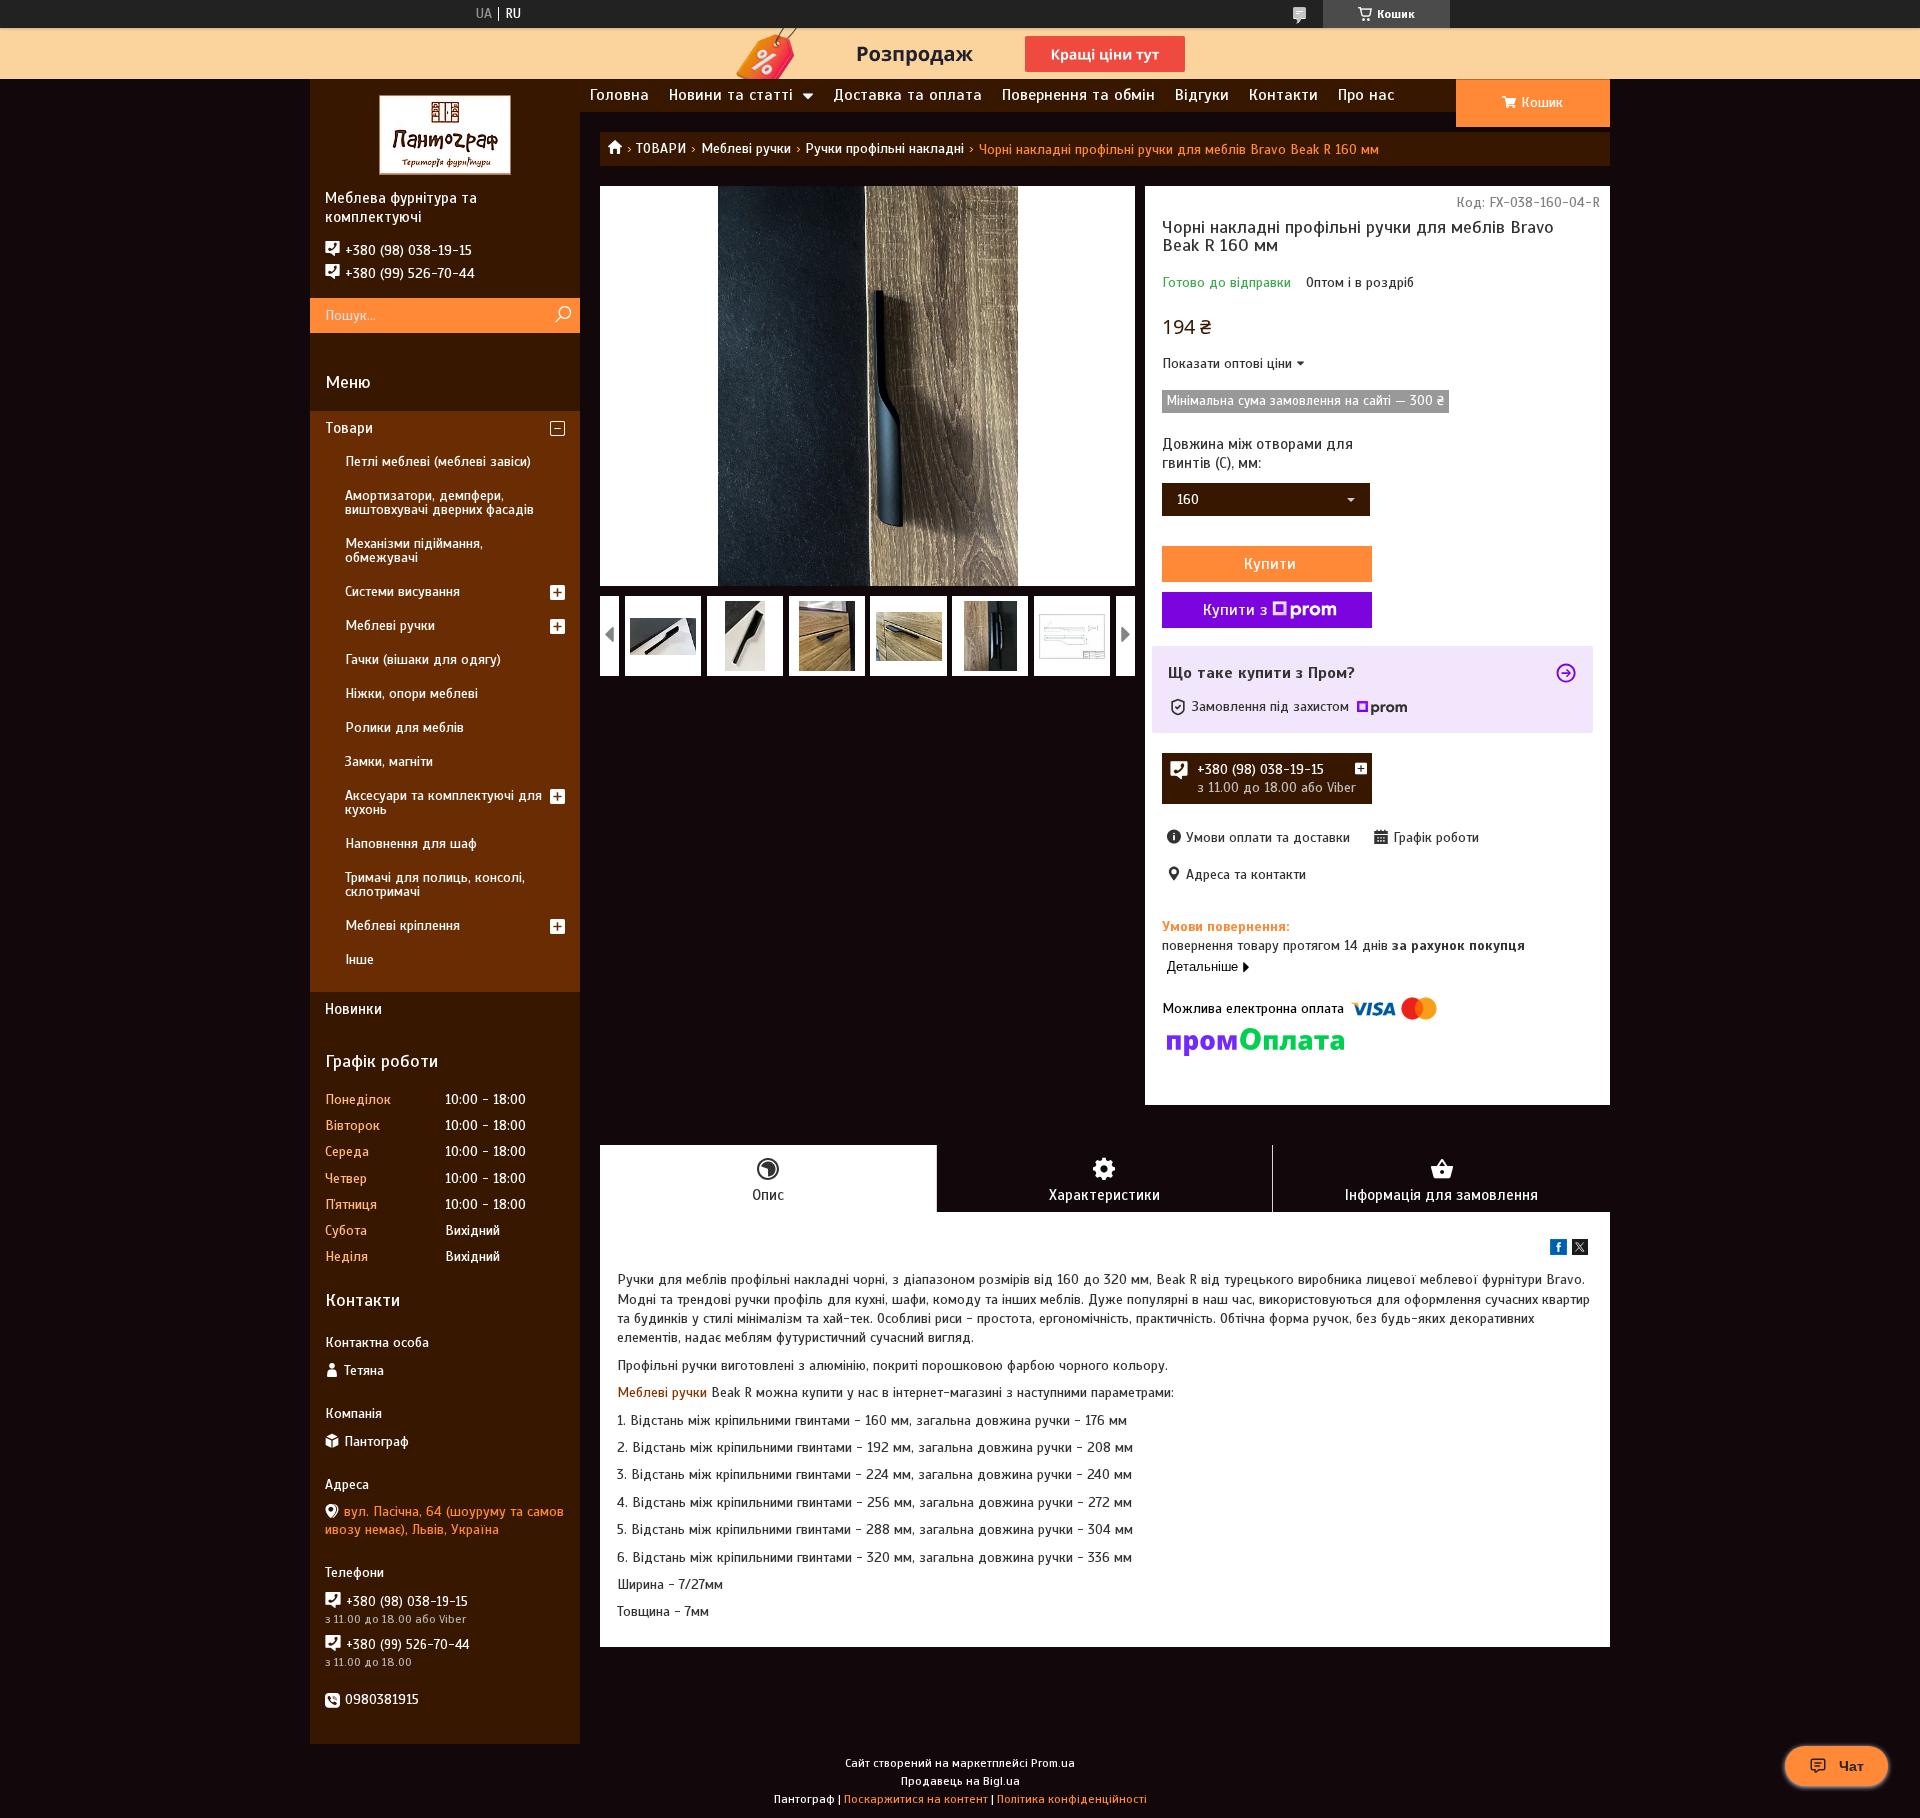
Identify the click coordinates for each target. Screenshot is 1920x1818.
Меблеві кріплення (402, 925)
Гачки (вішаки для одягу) (423, 659)
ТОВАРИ (661, 148)
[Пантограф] (445, 134)
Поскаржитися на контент (916, 1799)
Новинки (353, 1009)
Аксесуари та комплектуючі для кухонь (443, 802)
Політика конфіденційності (1072, 1799)
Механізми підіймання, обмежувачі (414, 550)
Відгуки (1202, 95)
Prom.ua (1053, 1763)
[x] (1580, 1250)
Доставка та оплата (907, 95)
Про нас (1366, 95)
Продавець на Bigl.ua (960, 1781)
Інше (359, 959)
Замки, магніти (389, 761)
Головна (619, 95)
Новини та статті (731, 95)
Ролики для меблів (404, 727)
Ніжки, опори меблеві (411, 693)
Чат (1851, 1766)
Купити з (1235, 610)
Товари (349, 428)
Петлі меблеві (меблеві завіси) (438, 461)
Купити (1270, 564)
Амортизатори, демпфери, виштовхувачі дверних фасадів (439, 502)
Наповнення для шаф (411, 843)
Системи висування (402, 591)
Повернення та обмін (1078, 95)
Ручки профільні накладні (884, 148)
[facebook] (1558, 1250)
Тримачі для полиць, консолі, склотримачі (435, 884)
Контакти (1283, 95)
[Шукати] (562, 315)
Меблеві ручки (746, 148)
